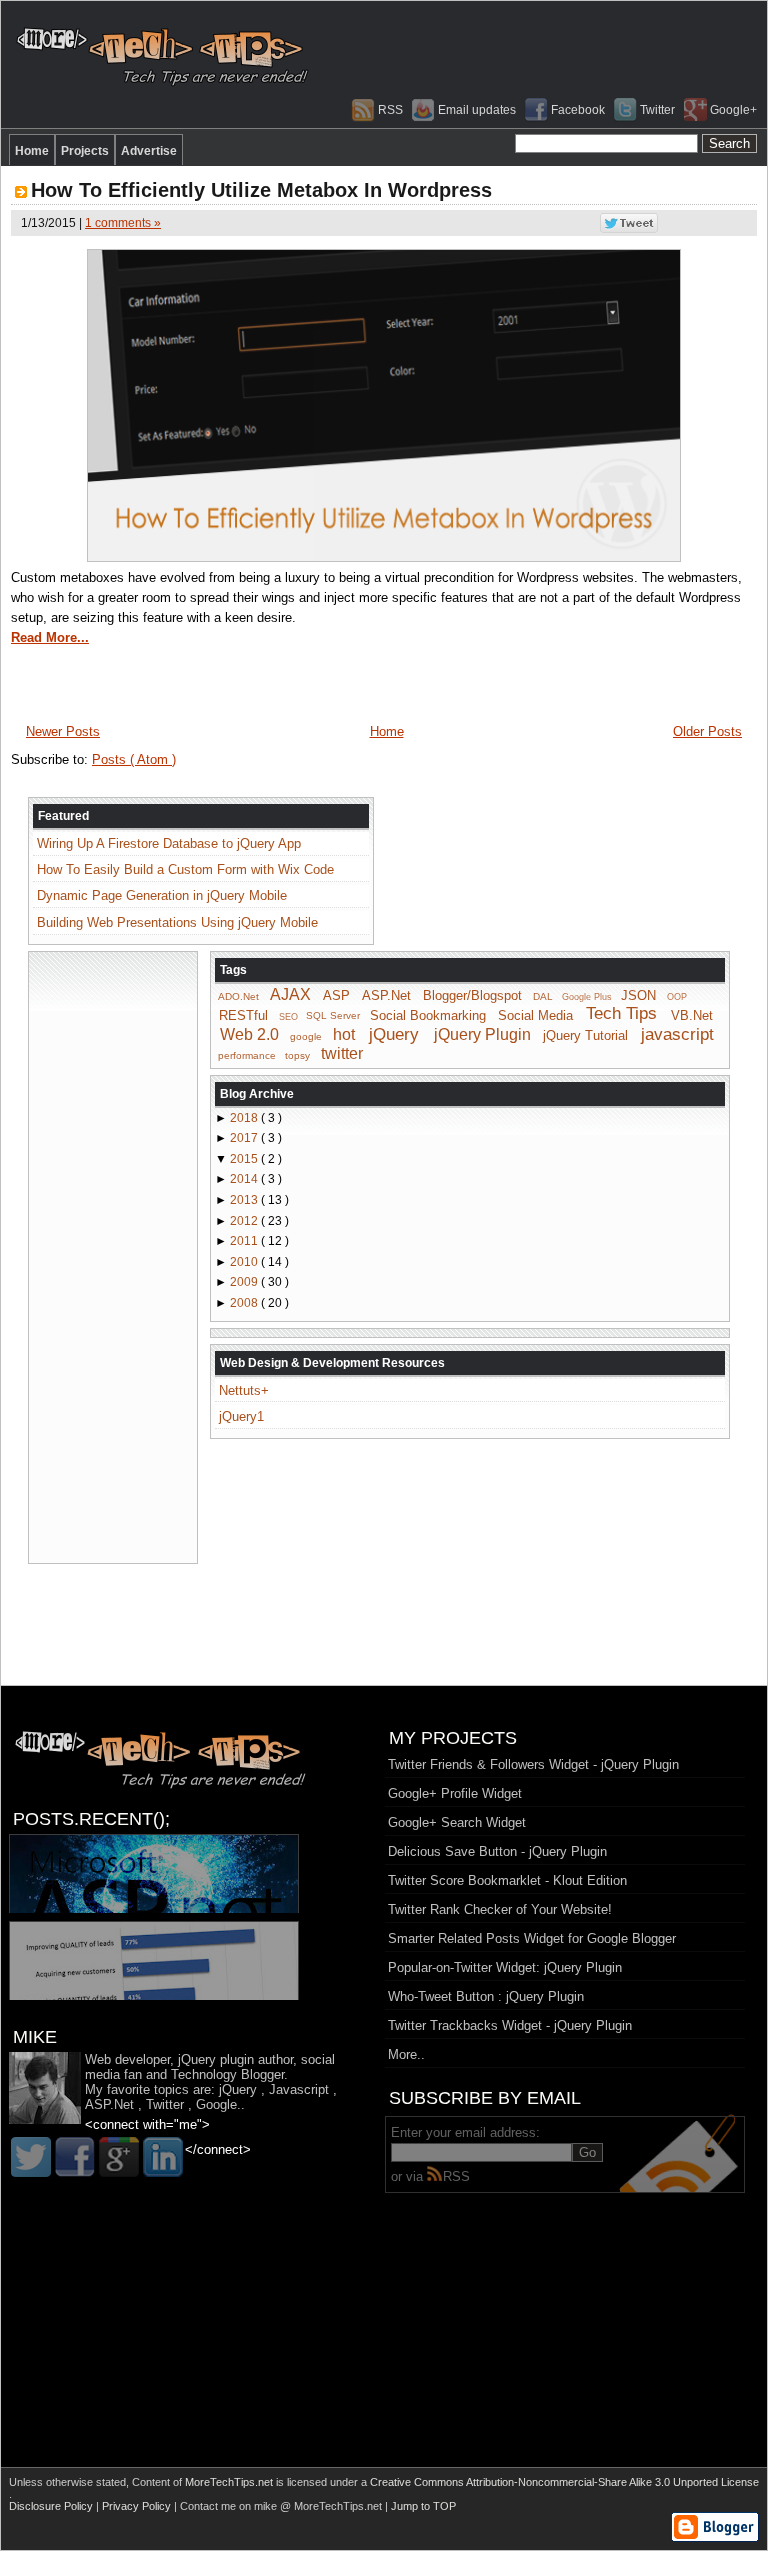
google (306, 1036)
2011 (245, 1241)
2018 (245, 1118)
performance (247, 1055)
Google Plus (587, 997)
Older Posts (707, 731)
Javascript (299, 2089)
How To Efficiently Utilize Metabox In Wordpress (261, 190)
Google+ (733, 110)
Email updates (477, 110)
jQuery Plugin (482, 1034)
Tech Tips (621, 1013)
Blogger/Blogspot (472, 995)
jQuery (394, 1034)
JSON (638, 995)
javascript (677, 1034)
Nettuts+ (244, 1390)
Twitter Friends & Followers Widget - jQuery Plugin (533, 1764)
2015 (245, 1159)
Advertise (149, 151)
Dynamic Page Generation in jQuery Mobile (162, 895)
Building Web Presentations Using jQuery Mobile (177, 922)
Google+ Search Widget (457, 1822)
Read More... (50, 637)
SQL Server (333, 1015)
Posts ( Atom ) (134, 759)
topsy (297, 1055)
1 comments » (123, 223)
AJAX (290, 994)
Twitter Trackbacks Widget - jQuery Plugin (510, 2025)
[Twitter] (31, 2157)
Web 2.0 (249, 1034)
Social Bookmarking (428, 1014)
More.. (406, 2054)
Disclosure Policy (52, 2506)
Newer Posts (63, 731)
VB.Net (692, 1014)
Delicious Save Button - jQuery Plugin (497, 1851)
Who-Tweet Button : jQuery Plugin (486, 1996)
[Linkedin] (163, 2157)
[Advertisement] (113, 1256)
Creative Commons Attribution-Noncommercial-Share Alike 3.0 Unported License (564, 2482)
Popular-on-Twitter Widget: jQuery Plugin (505, 1967)
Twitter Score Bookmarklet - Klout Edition (507, 1880)
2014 (245, 1179)
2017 (245, 1138)
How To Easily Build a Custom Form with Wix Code (185, 869)
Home (32, 151)
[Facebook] (75, 2157)
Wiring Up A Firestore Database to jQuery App (169, 843)
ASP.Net (386, 995)
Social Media (535, 1014)
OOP (677, 997)
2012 (245, 1221)
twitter (342, 1053)
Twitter (657, 110)
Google (216, 2104)
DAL (543, 996)
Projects (85, 151)
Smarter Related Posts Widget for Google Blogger (532, 1938)
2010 (245, 1262)
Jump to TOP (423, 2506)
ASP (336, 995)
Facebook (578, 110)
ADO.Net (238, 996)
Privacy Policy (138, 2506)
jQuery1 (241, 1416)
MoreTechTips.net (230, 2482)
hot (344, 1034)
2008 (245, 1303)
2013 (245, 1200)
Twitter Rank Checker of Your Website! (500, 1909)
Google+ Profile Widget (455, 1793)
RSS (390, 110)
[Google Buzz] (119, 2157)
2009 (245, 1282)
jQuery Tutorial (585, 1035)
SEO (288, 1016)
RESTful (243, 1014)
